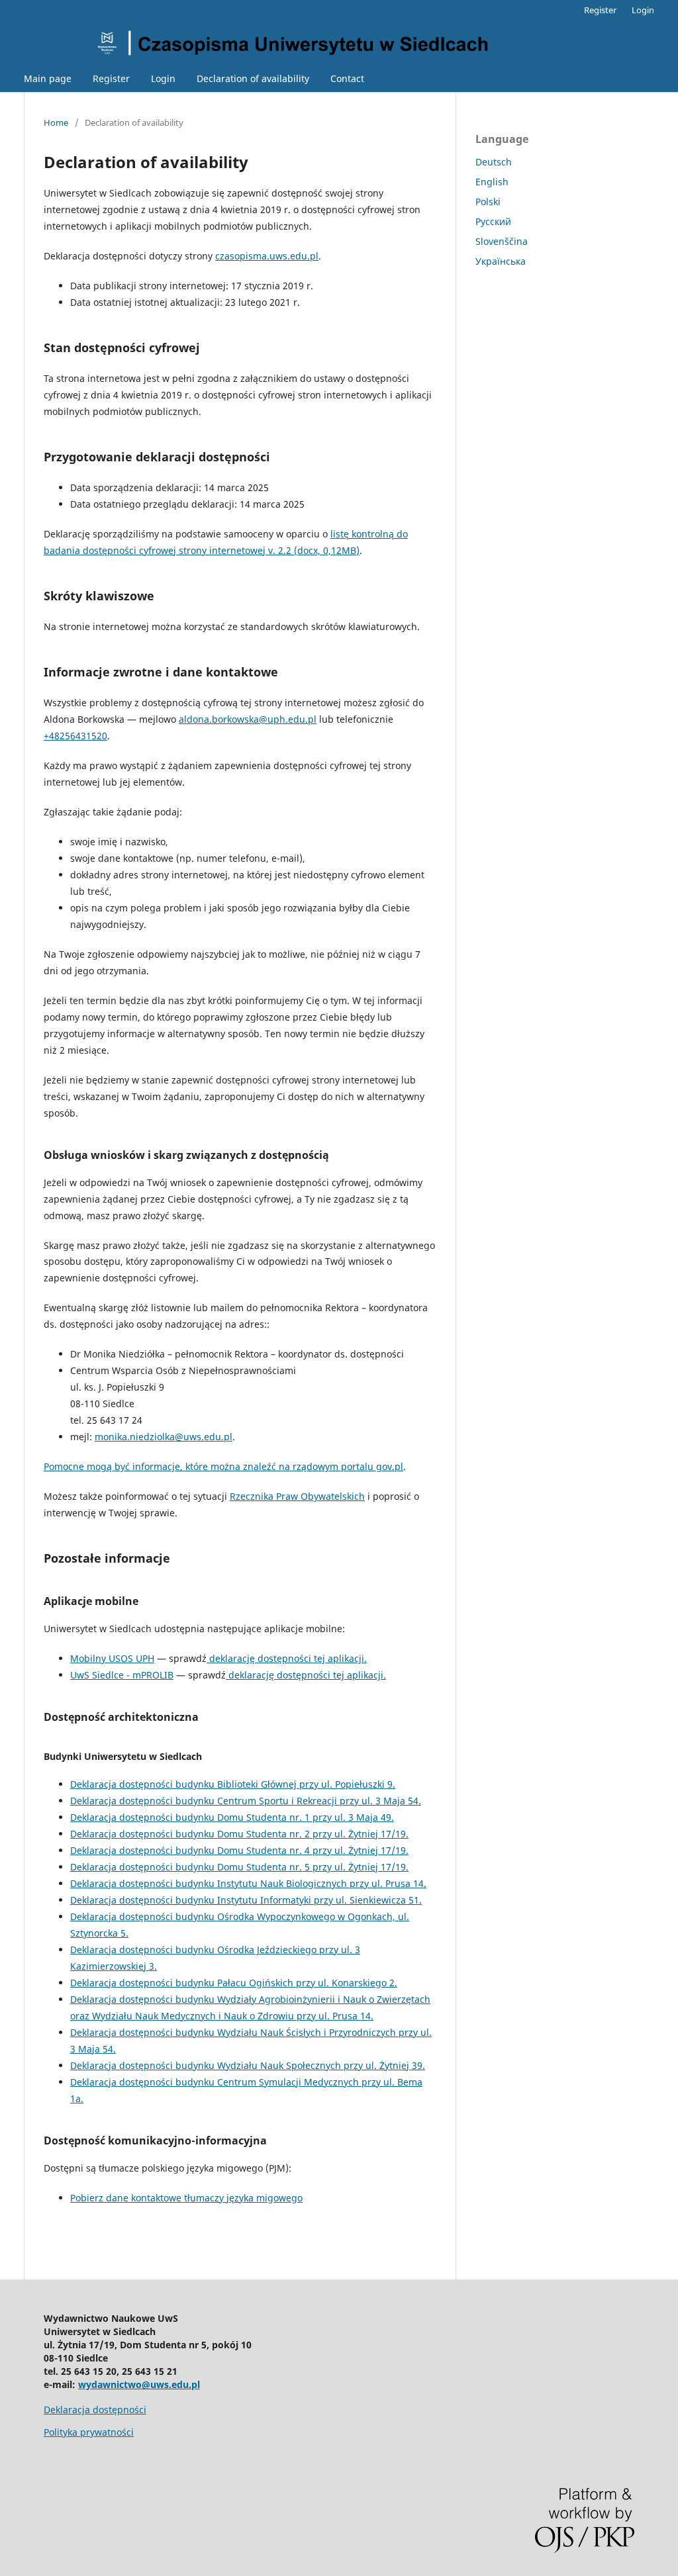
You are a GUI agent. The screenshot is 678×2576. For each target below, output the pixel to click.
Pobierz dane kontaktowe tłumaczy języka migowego (186, 2198)
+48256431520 (75, 736)
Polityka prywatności (89, 2432)
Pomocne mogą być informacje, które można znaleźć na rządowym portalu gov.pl (223, 1466)
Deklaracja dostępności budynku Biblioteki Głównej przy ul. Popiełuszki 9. (233, 1784)
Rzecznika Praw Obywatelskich (297, 1496)
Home (56, 122)
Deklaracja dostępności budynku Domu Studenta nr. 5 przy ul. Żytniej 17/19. (239, 1867)
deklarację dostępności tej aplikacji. (287, 1658)
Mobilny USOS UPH (112, 1658)
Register (111, 78)
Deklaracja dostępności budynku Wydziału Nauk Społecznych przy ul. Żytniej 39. (248, 2065)
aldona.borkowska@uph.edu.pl (248, 719)
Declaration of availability (253, 78)
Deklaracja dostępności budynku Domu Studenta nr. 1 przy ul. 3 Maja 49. (232, 1817)
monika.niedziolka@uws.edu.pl (164, 1437)
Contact (347, 78)
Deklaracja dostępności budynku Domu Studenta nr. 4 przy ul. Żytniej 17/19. (239, 1850)
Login (163, 78)
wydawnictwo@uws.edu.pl (139, 2384)
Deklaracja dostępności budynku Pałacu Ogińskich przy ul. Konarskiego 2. (234, 1983)
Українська (501, 261)
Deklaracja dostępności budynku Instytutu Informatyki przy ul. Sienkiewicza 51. (246, 1900)
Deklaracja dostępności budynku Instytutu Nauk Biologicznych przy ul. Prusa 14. (248, 1883)
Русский (493, 221)
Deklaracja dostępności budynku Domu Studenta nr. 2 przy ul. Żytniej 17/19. (239, 1834)
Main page (48, 78)
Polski (488, 202)
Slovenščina (502, 241)
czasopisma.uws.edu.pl (267, 256)
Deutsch (494, 162)
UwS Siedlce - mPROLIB (122, 1675)
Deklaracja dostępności (95, 2410)
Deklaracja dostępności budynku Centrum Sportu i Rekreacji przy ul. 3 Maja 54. (246, 1801)
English (492, 182)
